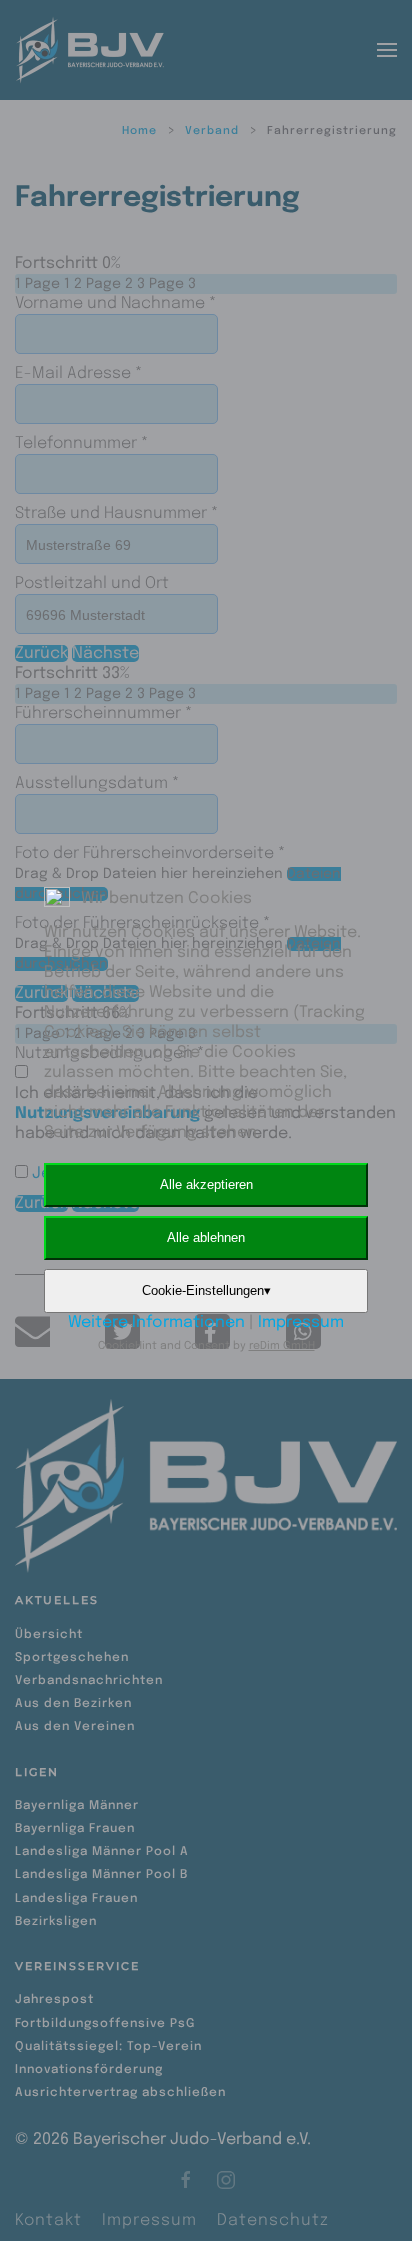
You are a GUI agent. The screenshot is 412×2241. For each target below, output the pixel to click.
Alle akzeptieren (206, 1184)
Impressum (301, 1322)
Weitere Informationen (156, 1322)
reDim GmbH (282, 1346)
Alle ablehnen (206, 1237)
